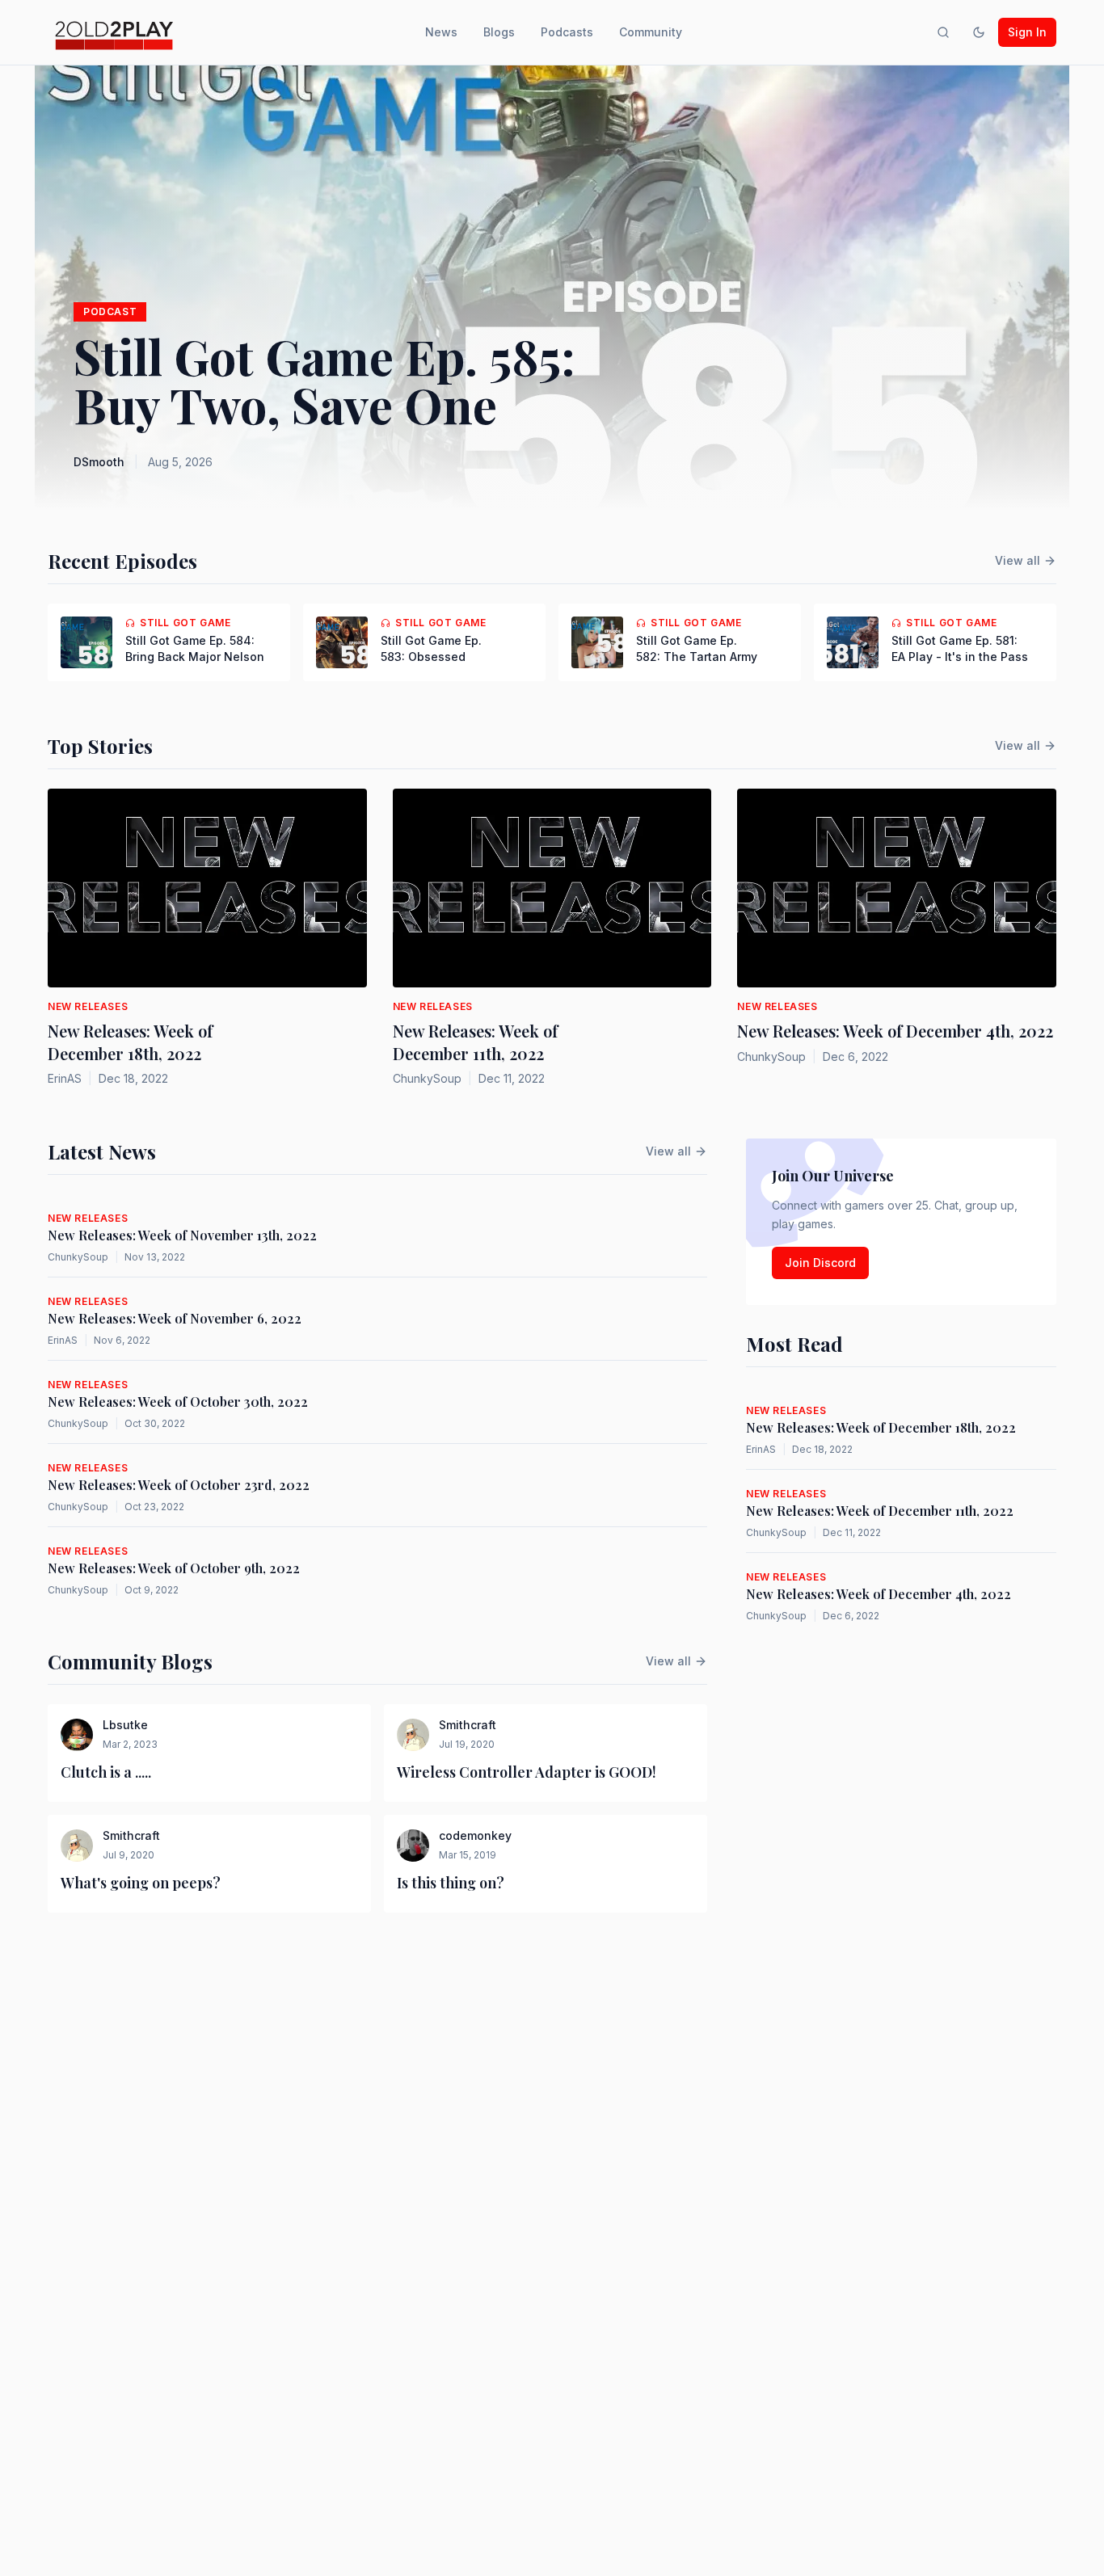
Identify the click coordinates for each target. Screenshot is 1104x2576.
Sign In (1027, 32)
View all (1018, 560)
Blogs (499, 32)
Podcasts (567, 32)
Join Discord (820, 1263)
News (441, 32)
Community (651, 32)
